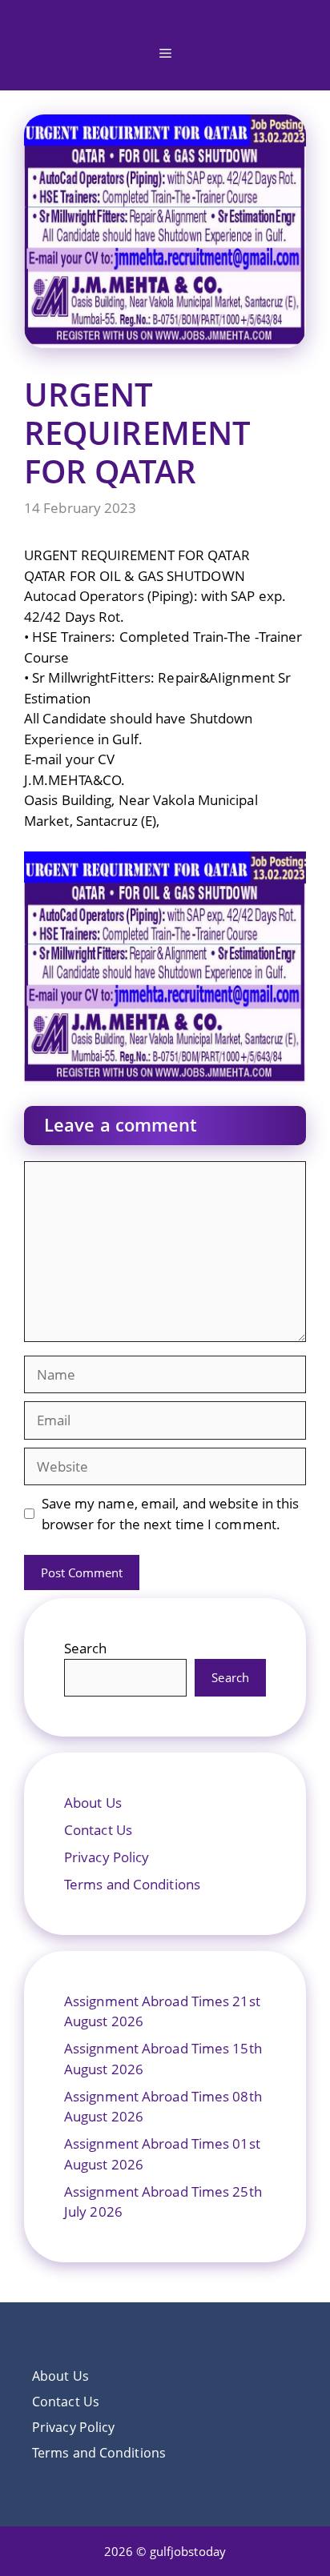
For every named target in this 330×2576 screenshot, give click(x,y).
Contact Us (98, 1830)
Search (86, 1648)
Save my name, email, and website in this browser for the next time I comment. (171, 1514)
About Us (93, 1803)
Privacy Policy (107, 1857)
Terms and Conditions (132, 1884)
